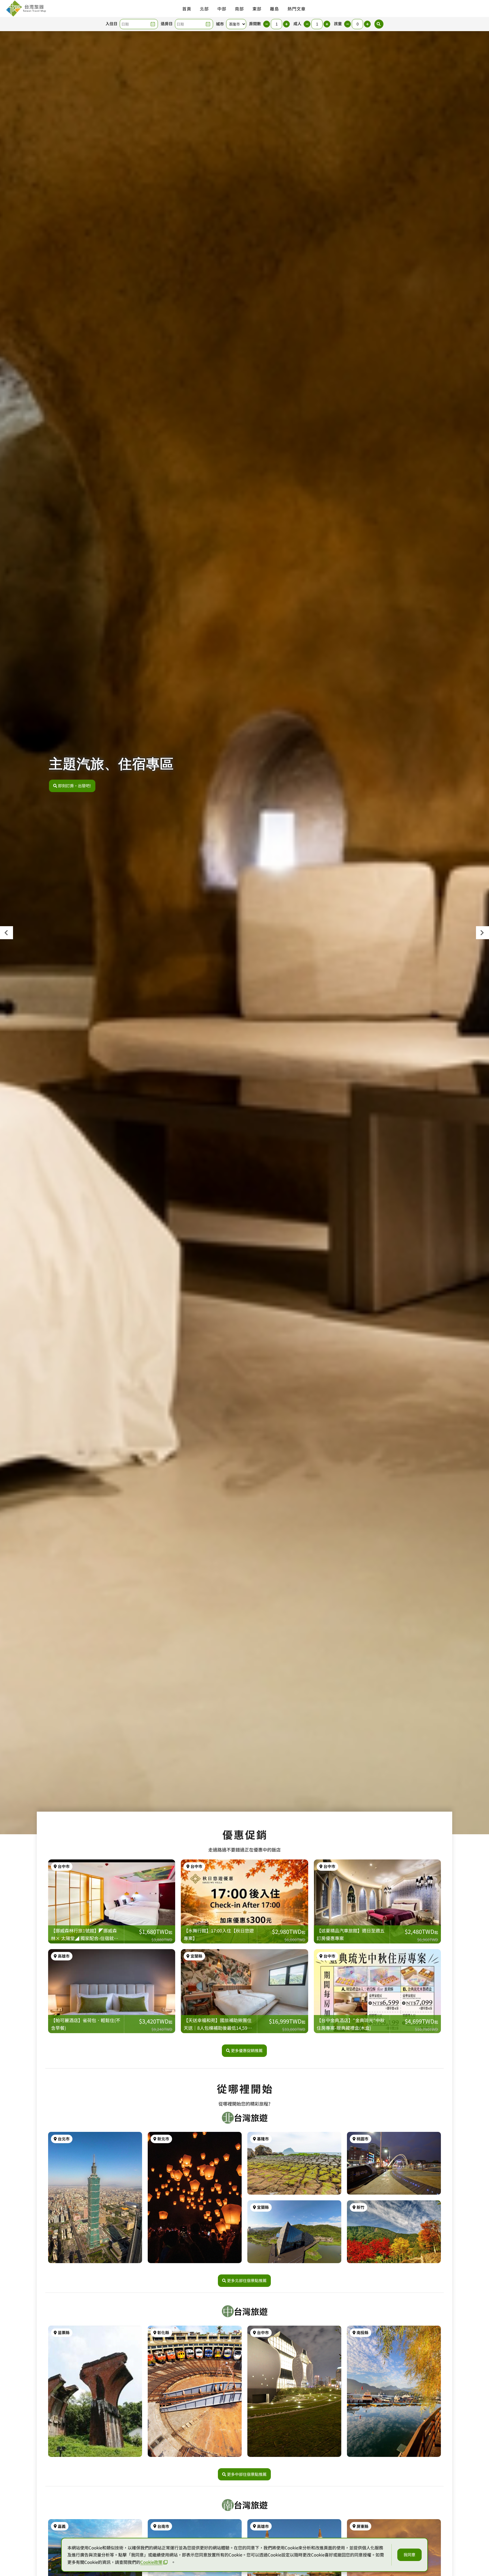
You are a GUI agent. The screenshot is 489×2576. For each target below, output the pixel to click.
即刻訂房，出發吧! (75, 786)
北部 (204, 9)
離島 (274, 9)
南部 (239, 9)
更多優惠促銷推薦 (247, 2050)
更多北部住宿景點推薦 (247, 2280)
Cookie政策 (151, 2562)
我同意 (409, 2555)
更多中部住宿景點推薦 (247, 2474)
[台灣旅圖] (26, 8)
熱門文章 (297, 9)
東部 (257, 9)
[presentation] (7, 933)
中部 (222, 9)
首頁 (187, 9)
